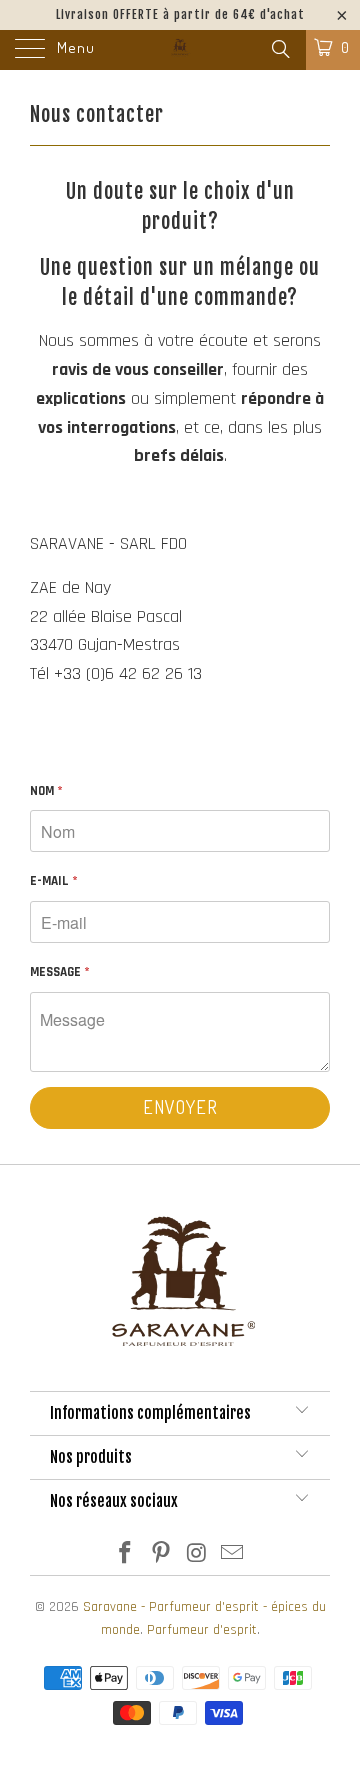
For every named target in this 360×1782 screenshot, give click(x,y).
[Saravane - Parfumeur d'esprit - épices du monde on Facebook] (126, 1556)
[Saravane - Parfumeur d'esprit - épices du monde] (180, 50)
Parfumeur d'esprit (202, 1630)
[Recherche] (279, 50)
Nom (46, 791)
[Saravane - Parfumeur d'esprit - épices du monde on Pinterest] (161, 1556)
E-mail (54, 881)
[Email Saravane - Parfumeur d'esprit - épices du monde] (233, 1556)
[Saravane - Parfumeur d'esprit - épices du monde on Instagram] (197, 1556)
